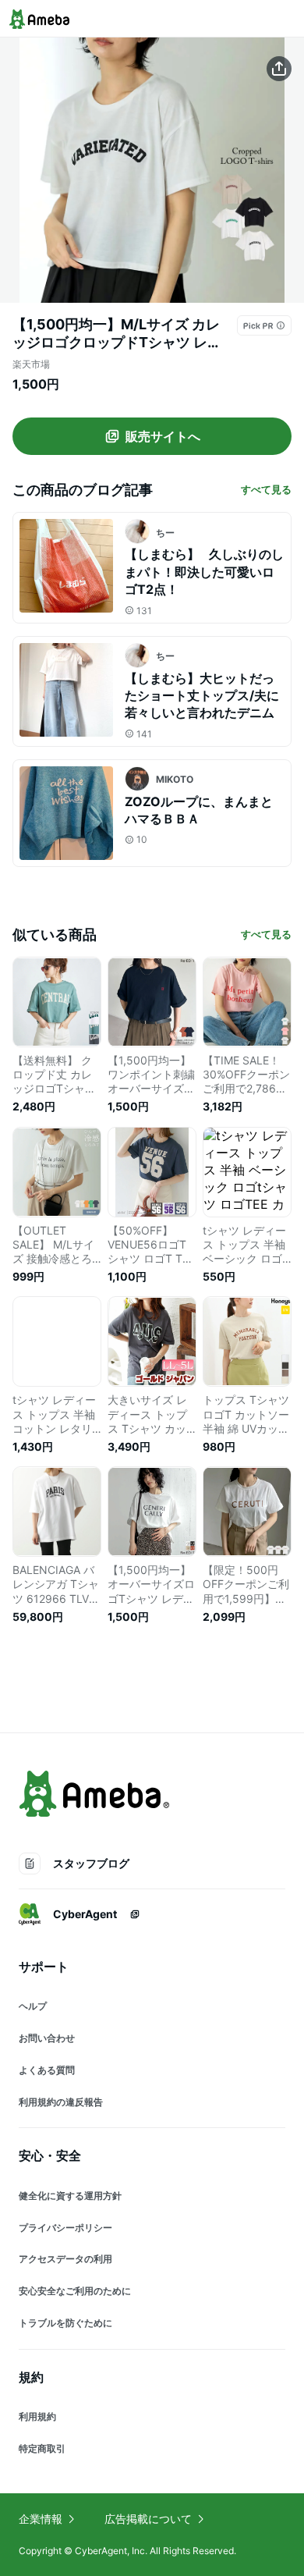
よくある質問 (47, 2070)
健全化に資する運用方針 (70, 2196)
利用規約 (37, 2416)
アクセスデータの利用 (65, 2259)
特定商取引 (42, 2448)
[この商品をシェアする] (279, 69)
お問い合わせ (47, 2038)
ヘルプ (33, 2006)
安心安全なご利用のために (75, 2291)
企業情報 (41, 2519)
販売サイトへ (163, 436)
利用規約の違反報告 (61, 2102)
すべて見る (266, 489)
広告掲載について (148, 2519)
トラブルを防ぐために (65, 2323)
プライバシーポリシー (65, 2228)
